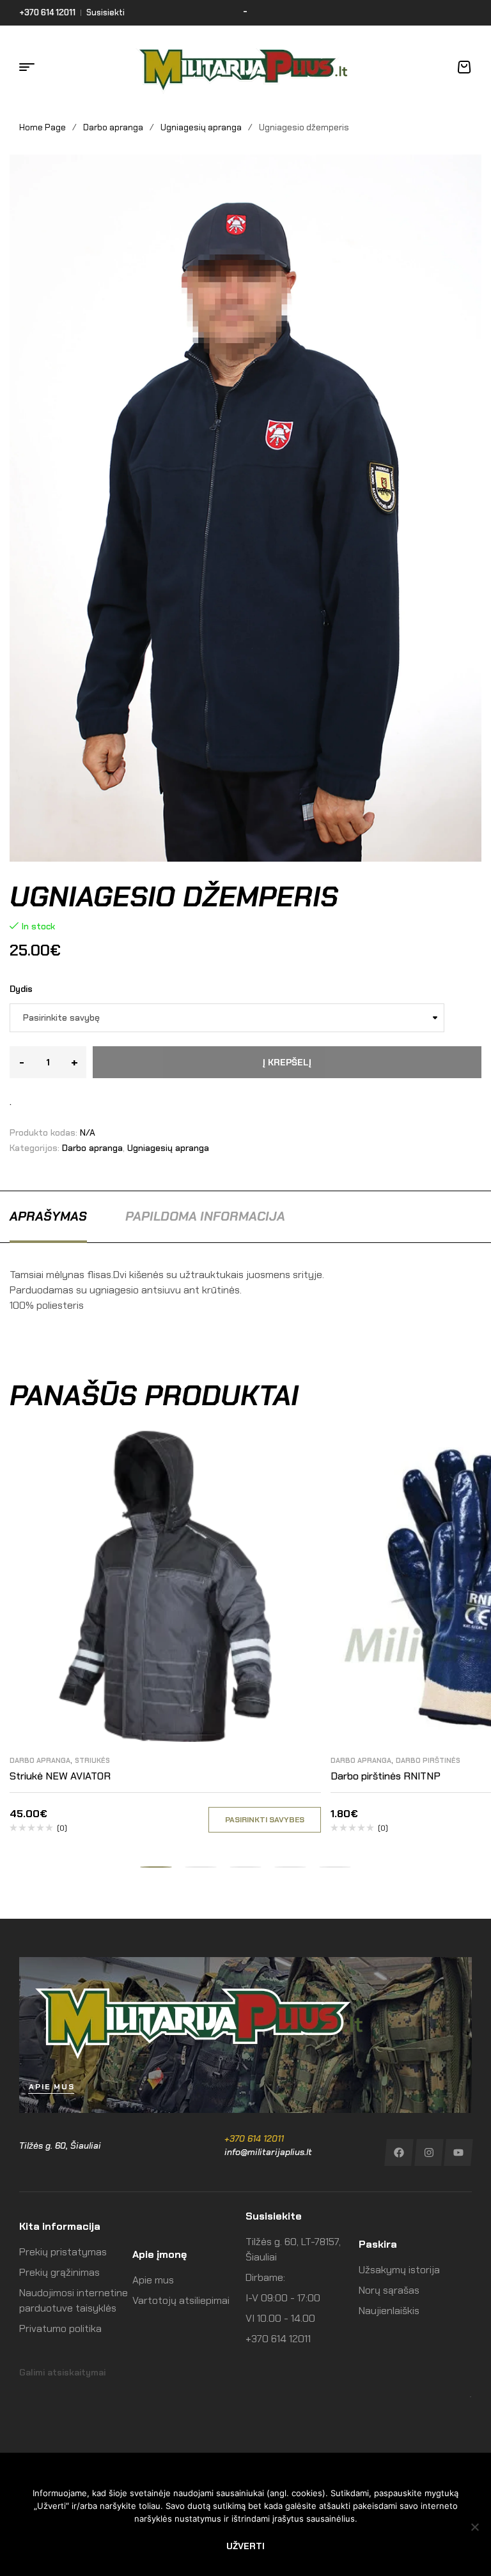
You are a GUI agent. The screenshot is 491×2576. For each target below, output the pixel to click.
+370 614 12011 (254, 2138)
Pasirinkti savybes (265, 1820)
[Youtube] (459, 2153)
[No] (475, 2527)
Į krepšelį (287, 1062)
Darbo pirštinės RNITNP (386, 1776)
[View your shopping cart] (464, 67)
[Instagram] (429, 2153)
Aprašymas (48, 1216)
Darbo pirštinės (428, 1760)
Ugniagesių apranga (201, 127)
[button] (156, 1867)
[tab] (48, 1216)
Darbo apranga (113, 127)
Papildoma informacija (205, 1216)
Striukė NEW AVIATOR (60, 1776)
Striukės (92, 1760)
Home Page (43, 127)
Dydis (21, 989)
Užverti (245, 2546)
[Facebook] (399, 2153)
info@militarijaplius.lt (268, 2152)
